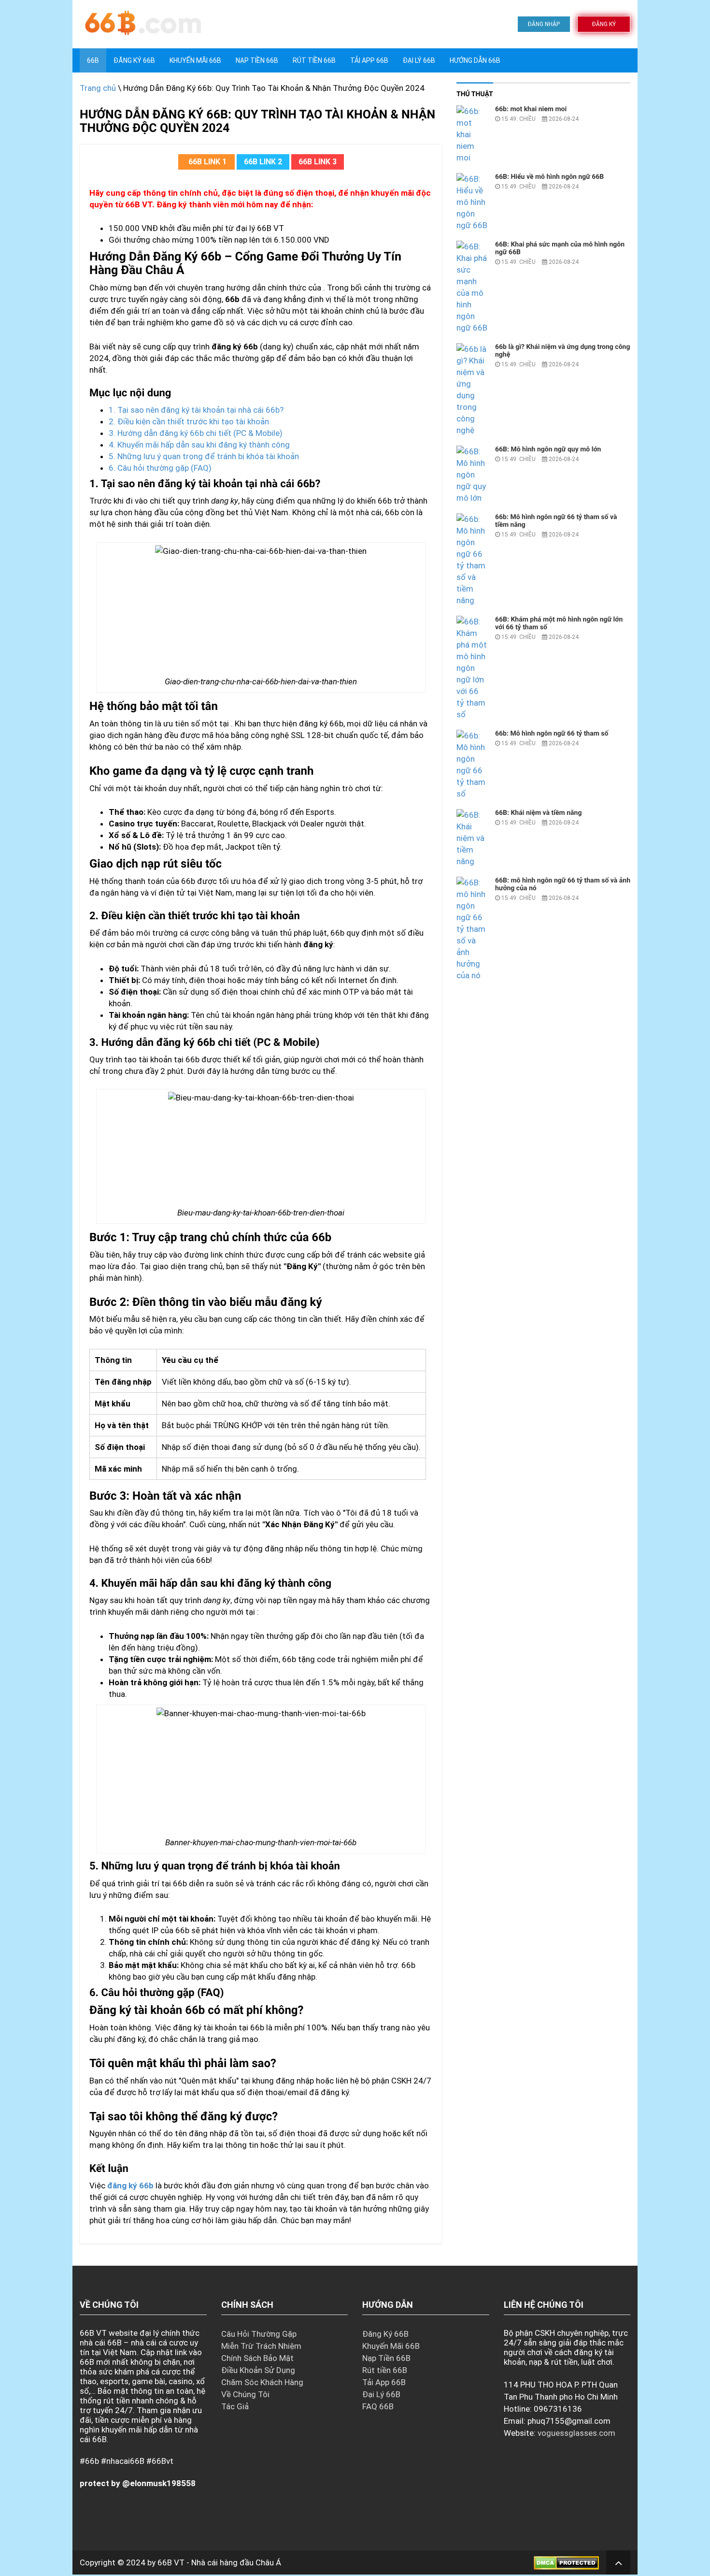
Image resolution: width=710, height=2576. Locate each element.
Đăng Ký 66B (134, 60)
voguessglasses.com (576, 2433)
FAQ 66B (378, 2406)
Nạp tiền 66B (257, 60)
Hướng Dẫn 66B (475, 60)
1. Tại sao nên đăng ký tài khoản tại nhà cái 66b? (196, 410)
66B (93, 60)
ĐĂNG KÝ (604, 24)
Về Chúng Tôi (245, 2394)
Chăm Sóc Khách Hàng (262, 2382)
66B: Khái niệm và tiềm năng (538, 813)
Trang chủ (98, 88)
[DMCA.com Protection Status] (566, 2562)
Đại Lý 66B (419, 60)
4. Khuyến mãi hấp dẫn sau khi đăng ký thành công (199, 445)
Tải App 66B (369, 60)
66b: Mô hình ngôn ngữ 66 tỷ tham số (552, 734)
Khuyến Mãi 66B (195, 60)
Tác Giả (235, 2406)
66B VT (171, 2562)
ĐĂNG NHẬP (544, 24)
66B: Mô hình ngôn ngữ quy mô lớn (548, 449)
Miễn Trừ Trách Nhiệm (261, 2346)
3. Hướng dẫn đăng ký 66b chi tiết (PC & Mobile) (196, 433)
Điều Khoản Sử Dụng (258, 2370)
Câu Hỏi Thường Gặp (259, 2334)
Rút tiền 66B (314, 60)
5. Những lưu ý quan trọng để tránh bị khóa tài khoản (204, 456)
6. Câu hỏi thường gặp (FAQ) (160, 468)
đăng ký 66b (130, 2185)
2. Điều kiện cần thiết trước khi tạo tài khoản (189, 421)
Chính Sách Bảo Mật (257, 2358)
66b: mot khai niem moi (531, 109)
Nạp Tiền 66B (386, 2358)
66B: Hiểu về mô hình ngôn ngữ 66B (549, 177)
